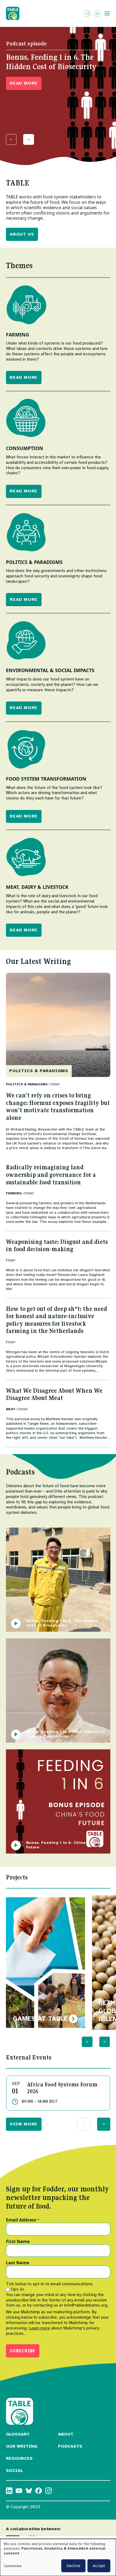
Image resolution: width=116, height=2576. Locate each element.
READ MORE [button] (24, 83)
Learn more (40, 2328)
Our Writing (22, 2446)
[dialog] (58, 2557)
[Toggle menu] (107, 13)
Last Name (18, 2263)
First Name (18, 2242)
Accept (99, 2566)
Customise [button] (13, 2566)
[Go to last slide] (87, 2042)
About (66, 2434)
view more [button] (24, 2124)
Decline (73, 2566)
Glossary (18, 2434)
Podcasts (70, 2446)
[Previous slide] (11, 139)
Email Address (23, 2220)
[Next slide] (29, 139)
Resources (19, 2458)
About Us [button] (22, 234)
